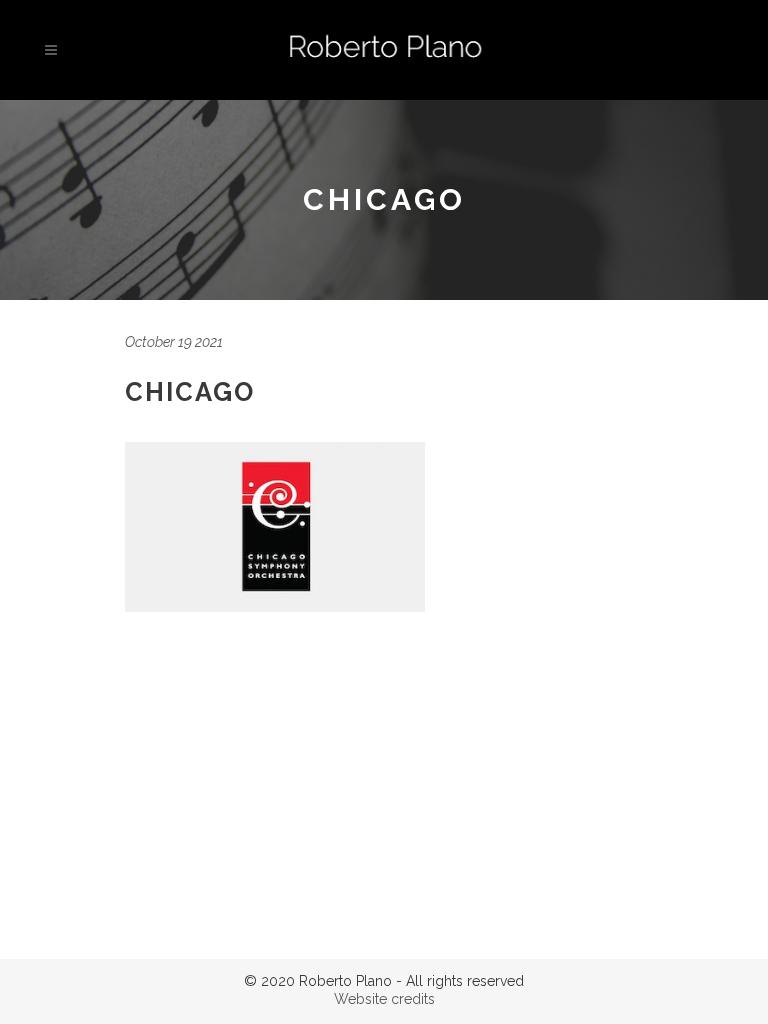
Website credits (384, 999)
